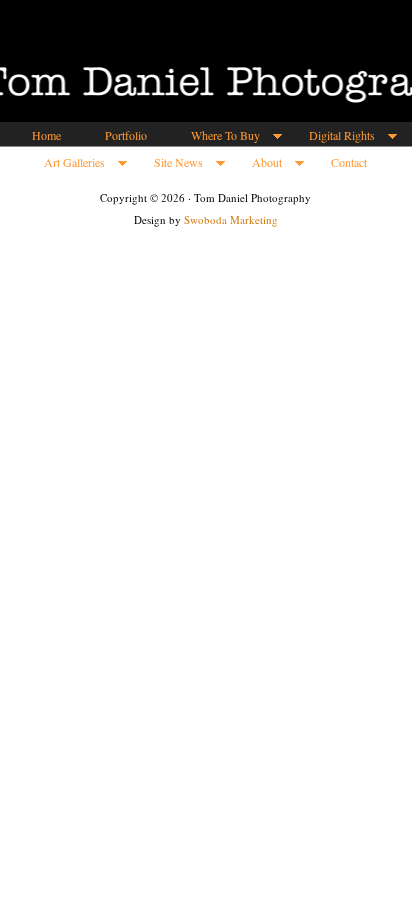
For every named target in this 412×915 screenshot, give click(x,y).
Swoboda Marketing (231, 219)
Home (46, 135)
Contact (349, 162)
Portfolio (126, 135)
